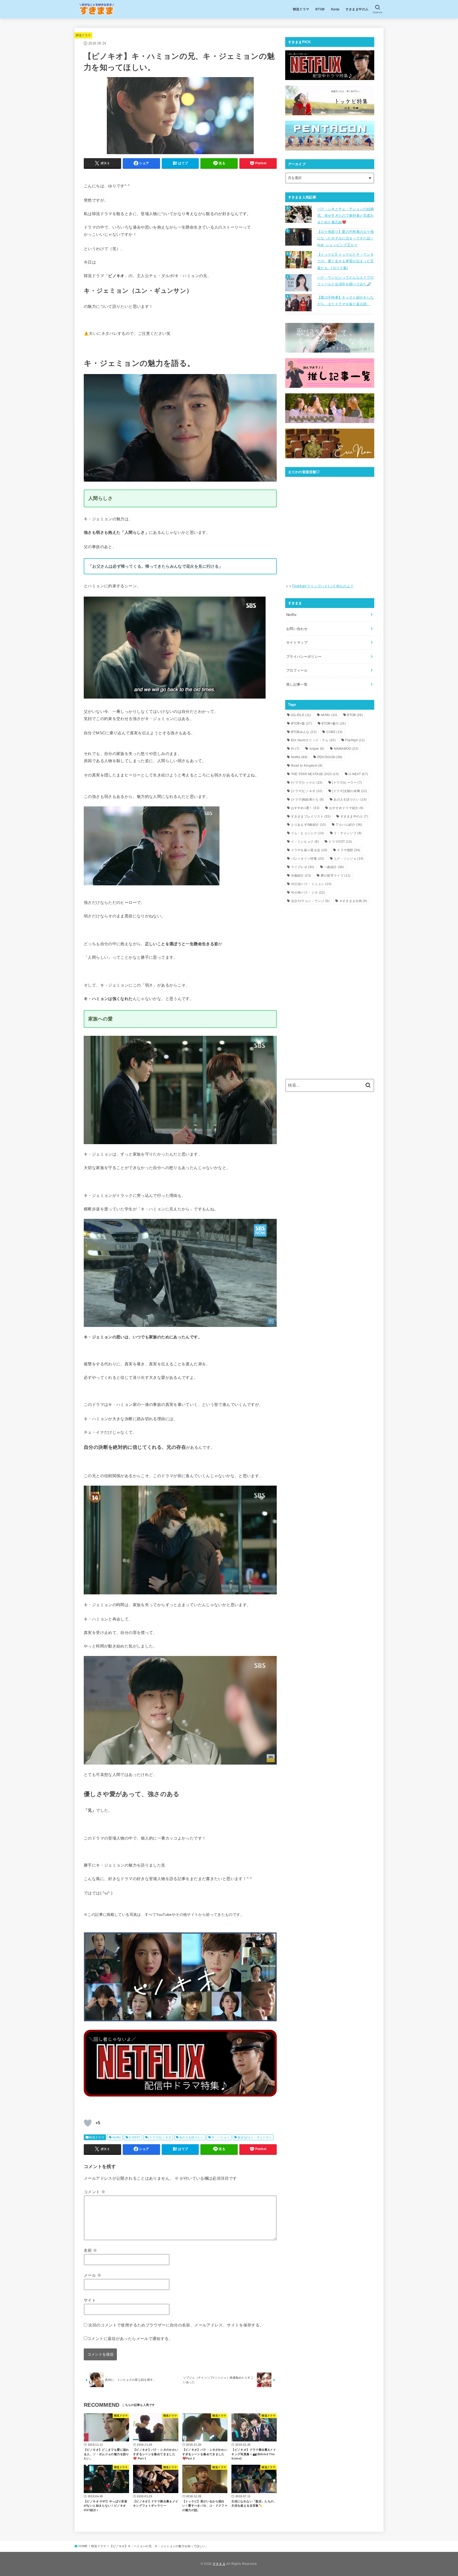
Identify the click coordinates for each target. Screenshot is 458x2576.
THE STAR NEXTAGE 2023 (315, 774)
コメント (94, 2192)
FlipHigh (355, 740)
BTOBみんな (304, 732)
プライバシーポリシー (304, 657)
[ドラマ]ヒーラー (347, 783)
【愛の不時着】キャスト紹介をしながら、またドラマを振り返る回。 (345, 301)
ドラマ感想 (349, 850)
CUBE (334, 732)
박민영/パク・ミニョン (311, 884)
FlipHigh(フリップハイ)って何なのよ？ (323, 586)
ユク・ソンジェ (349, 859)
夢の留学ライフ (336, 876)
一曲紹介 (334, 867)
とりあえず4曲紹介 (309, 825)
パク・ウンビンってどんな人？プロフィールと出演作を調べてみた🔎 (345, 281)
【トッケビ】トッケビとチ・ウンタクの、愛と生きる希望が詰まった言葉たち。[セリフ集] (345, 261)
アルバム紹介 (349, 825)
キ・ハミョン (221, 2137)
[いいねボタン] (88, 2123)
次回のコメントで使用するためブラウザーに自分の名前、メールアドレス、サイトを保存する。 (176, 2325)
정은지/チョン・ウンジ (310, 901)
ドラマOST (340, 842)
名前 (91, 2250)
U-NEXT (135, 2137)
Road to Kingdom (307, 766)
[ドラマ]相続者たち (307, 800)
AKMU (329, 715)
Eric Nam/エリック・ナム (313, 740)
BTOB (320, 9)
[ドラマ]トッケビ (307, 783)
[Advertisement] (330, 950)
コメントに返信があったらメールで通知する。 (130, 2339)
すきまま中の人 (357, 9)
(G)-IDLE (301, 715)
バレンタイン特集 (308, 859)
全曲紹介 (301, 876)
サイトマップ (297, 643)
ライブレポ (303, 867)
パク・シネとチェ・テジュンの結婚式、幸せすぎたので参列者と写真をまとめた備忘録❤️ (345, 216)
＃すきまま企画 (353, 901)
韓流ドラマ (301, 9)
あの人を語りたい (191, 2137)
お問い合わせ (297, 629)
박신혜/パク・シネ (308, 892)
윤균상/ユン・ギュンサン (255, 2137)
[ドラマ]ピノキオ (160, 2137)
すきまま (219, 2564)
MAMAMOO (346, 749)
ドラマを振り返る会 (309, 850)
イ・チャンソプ (348, 833)
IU (295, 749)
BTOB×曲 (301, 723)
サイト (90, 2300)
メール (93, 2275)
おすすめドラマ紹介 (346, 808)
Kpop (335, 9)
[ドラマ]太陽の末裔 (350, 791)
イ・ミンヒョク (305, 842)
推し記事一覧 (297, 684)
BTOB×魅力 (334, 723)
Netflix (117, 2137)
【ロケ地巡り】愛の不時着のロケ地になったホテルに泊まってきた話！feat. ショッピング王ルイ (345, 238)
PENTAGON (330, 757)
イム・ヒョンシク (308, 833)
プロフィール (297, 670)
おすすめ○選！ (305, 808)
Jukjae (317, 749)
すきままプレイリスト (311, 816)
